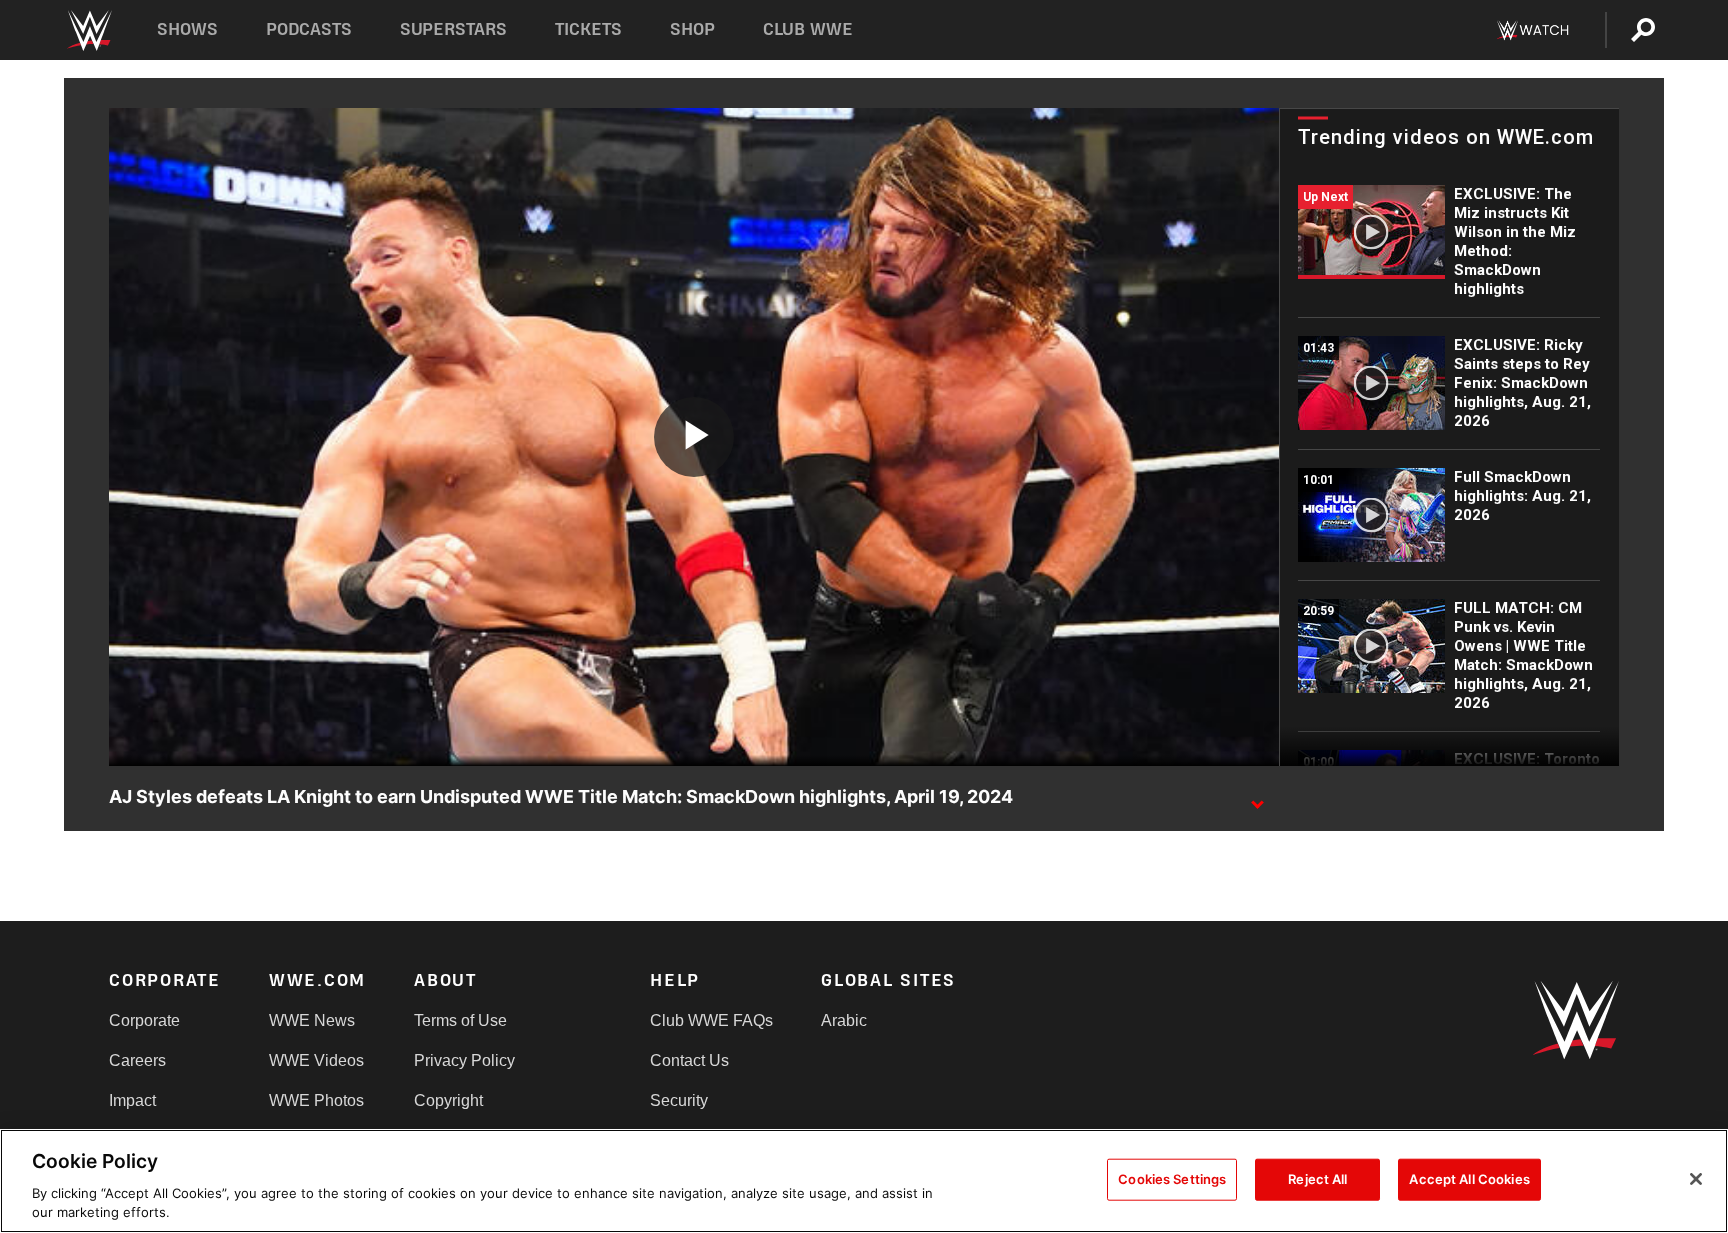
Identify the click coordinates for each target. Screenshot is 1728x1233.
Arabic (844, 1020)
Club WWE (808, 29)
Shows (187, 29)
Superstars (454, 29)
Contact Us (689, 1060)
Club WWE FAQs (711, 1020)
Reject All (1317, 1179)
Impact (132, 1100)
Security (679, 1100)
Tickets (588, 29)
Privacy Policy (464, 1060)
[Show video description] (1257, 798)
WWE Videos (316, 1060)
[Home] (88, 30)
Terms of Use (460, 1020)
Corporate (144, 1020)
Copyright (448, 1100)
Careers (137, 1060)
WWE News (312, 1020)
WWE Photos (316, 1100)
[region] (864, 1181)
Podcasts (309, 29)
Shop (692, 29)
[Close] (1696, 1179)
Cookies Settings (1172, 1179)
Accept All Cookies (1469, 1179)
